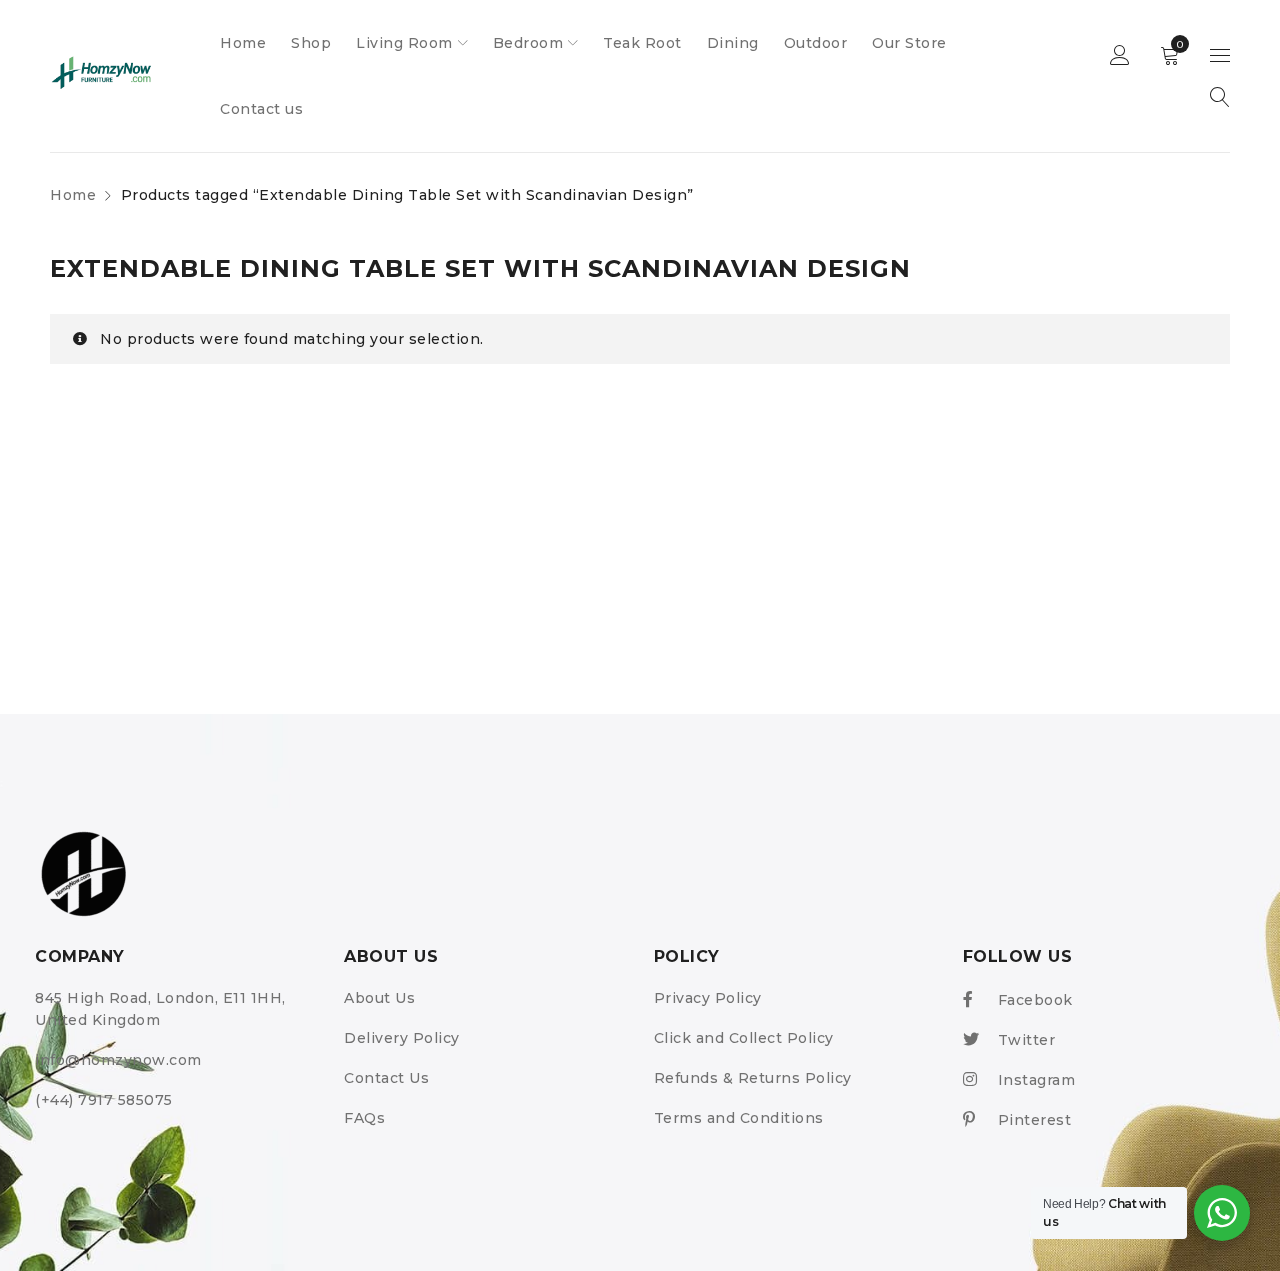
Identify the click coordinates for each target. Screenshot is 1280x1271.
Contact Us (386, 1078)
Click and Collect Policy (744, 1038)
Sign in (1120, 56)
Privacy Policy (708, 998)
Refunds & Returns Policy (753, 1078)
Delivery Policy (402, 1038)
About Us (379, 998)
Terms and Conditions (739, 1118)
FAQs (364, 1118)
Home (73, 195)
